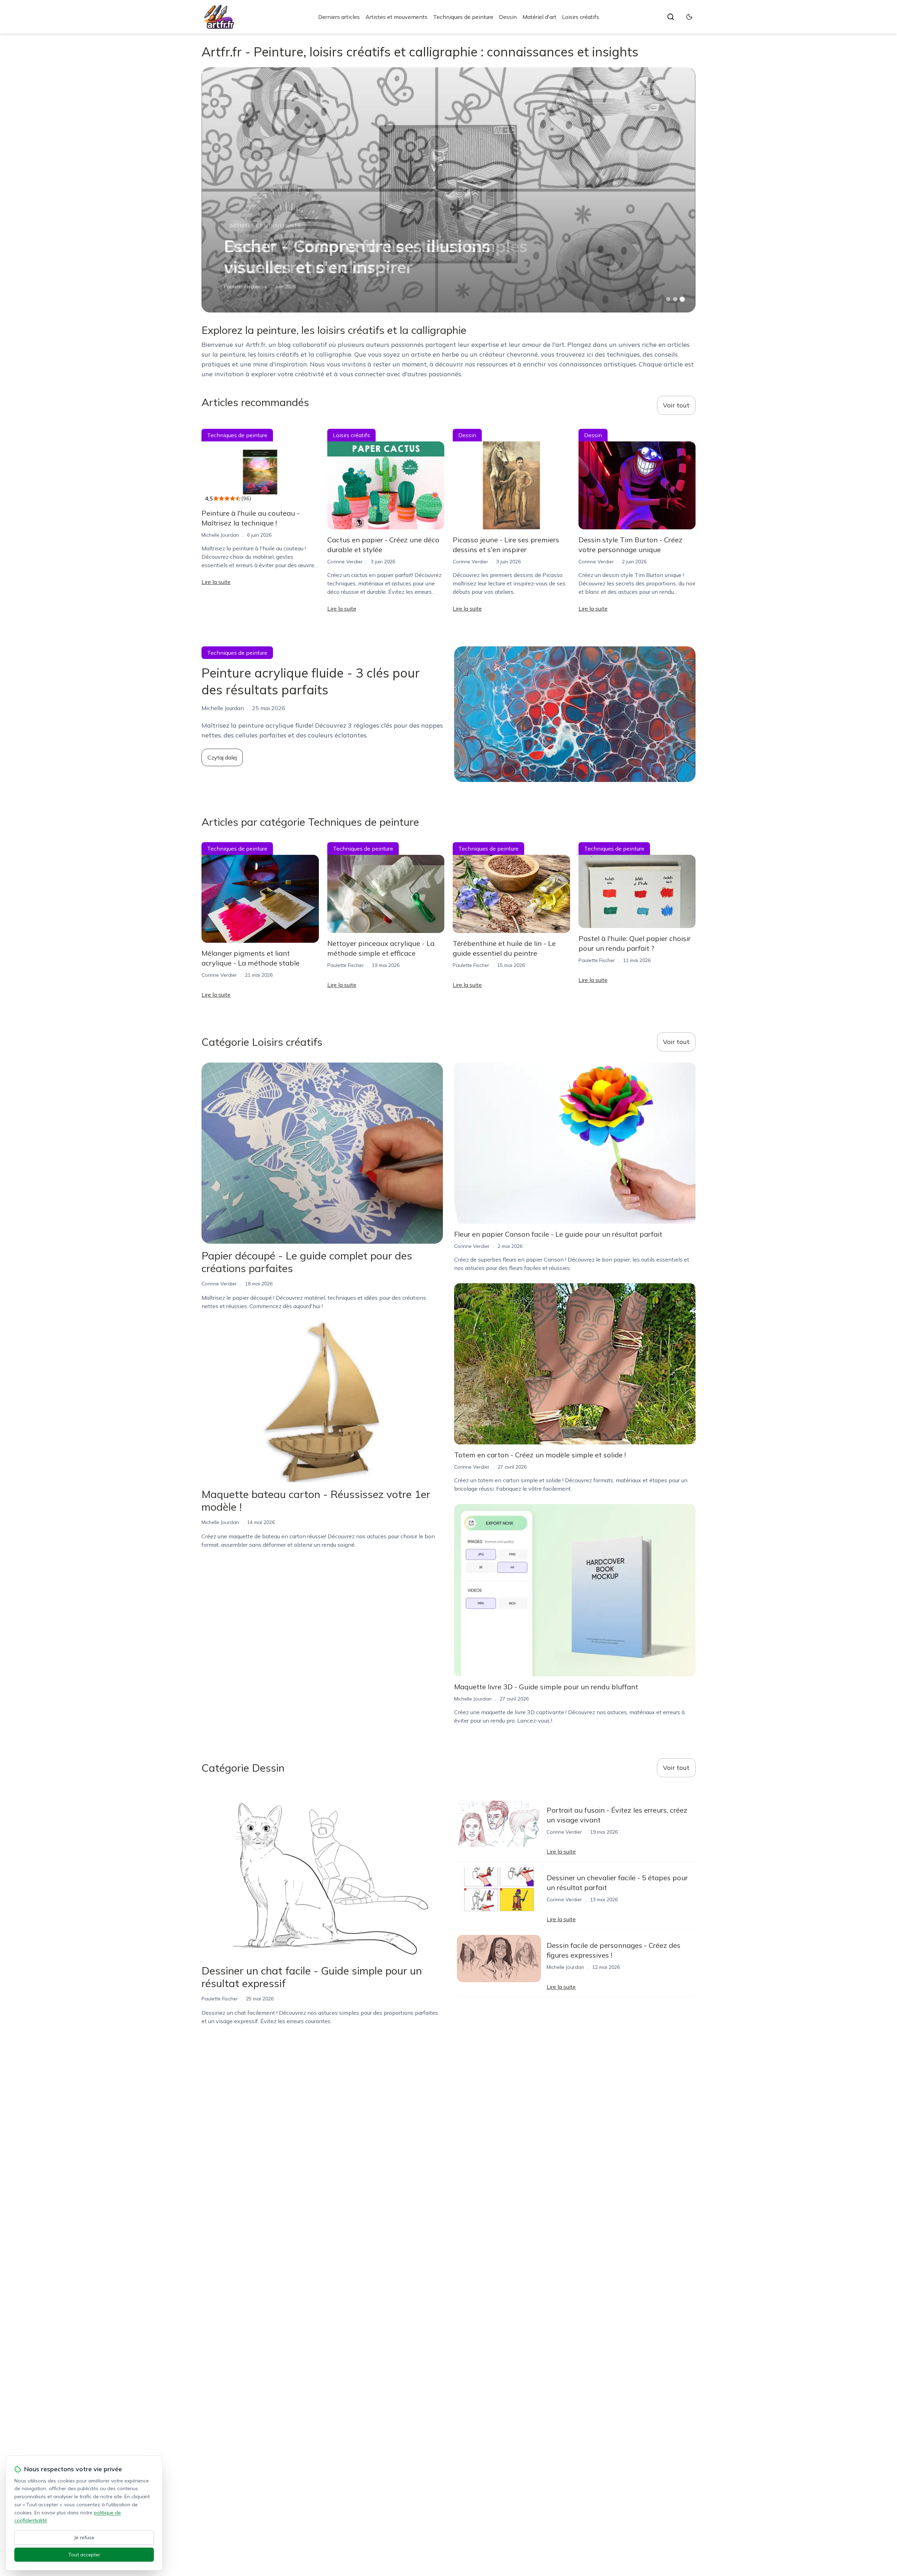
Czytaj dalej (222, 757)
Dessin (508, 17)
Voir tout (676, 405)
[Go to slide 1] (668, 299)
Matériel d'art (539, 17)
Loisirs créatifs (581, 17)
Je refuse (84, 2537)
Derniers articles (339, 17)
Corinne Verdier (345, 562)
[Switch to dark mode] (689, 17)
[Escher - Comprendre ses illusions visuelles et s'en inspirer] (448, 190)
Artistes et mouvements (396, 17)
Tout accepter (84, 2555)
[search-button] (671, 17)
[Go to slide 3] (682, 299)
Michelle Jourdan (220, 535)
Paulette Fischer (242, 287)
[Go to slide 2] (675, 299)
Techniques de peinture (463, 17)
